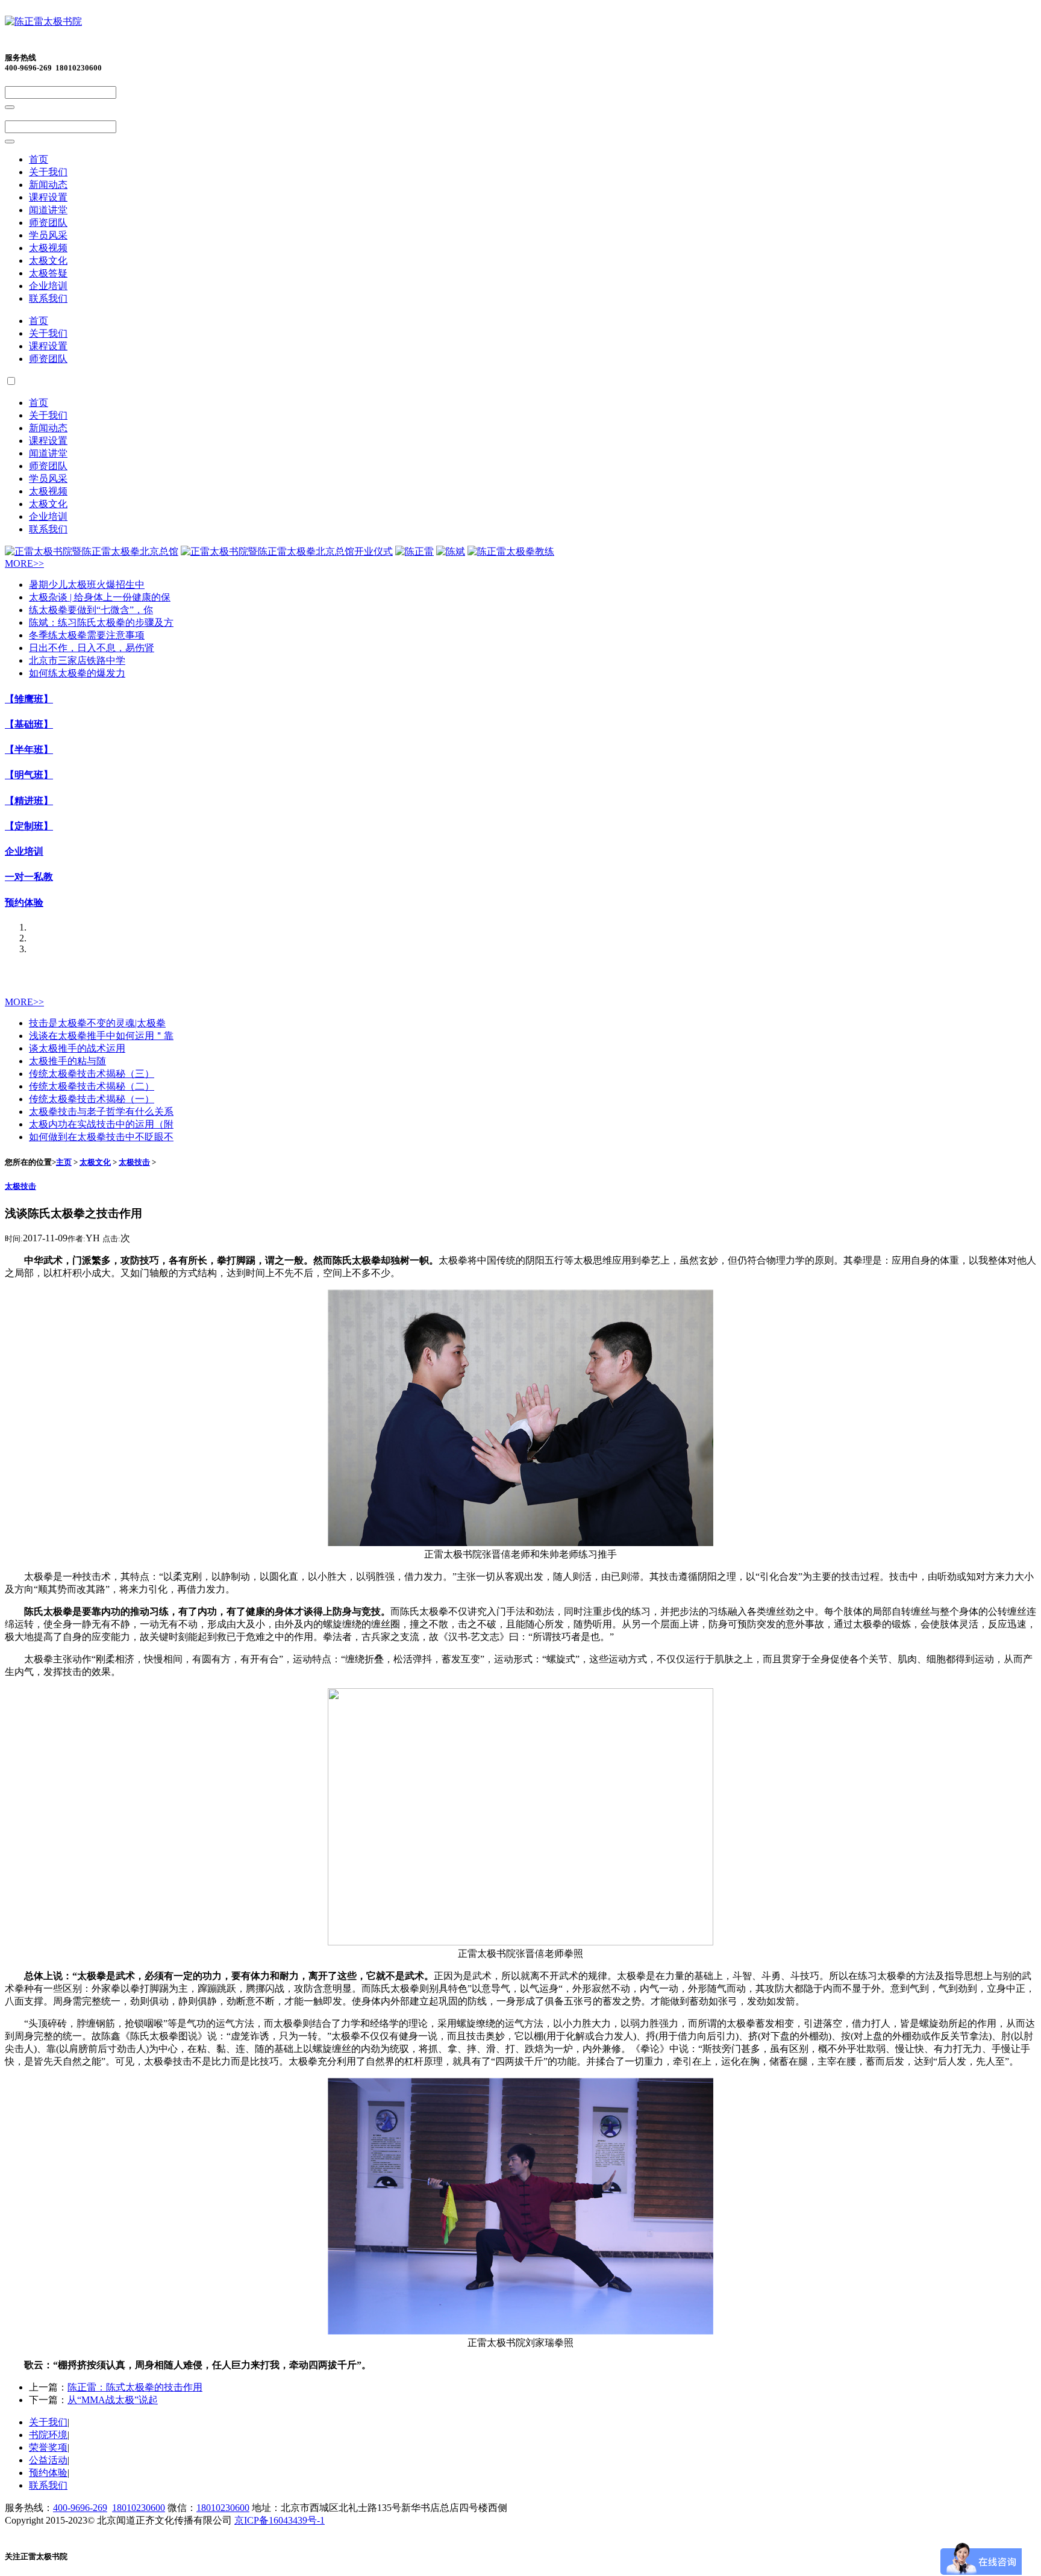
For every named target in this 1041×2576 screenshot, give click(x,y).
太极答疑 (48, 273)
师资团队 (48, 223)
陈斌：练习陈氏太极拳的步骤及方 (101, 622)
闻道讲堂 (48, 210)
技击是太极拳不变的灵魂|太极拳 (97, 1023)
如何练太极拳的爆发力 (77, 673)
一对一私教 (29, 877)
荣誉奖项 (48, 2447)
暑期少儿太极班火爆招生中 (87, 585)
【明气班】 (29, 775)
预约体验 (24, 903)
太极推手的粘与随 (67, 1061)
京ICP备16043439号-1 (280, 2520)
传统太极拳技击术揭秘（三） (92, 1074)
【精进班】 (29, 801)
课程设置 (48, 197)
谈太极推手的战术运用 (77, 1048)
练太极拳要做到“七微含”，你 (91, 610)
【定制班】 (29, 826)
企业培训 (48, 286)
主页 (64, 1162)
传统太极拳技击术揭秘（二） (92, 1086)
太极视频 (48, 248)
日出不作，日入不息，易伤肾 (92, 648)
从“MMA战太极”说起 (113, 2400)
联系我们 (48, 298)
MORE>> (24, 563)
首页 (39, 159)
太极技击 (134, 1162)
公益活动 (48, 2460)
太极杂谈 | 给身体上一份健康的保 (100, 597)
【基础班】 (29, 724)
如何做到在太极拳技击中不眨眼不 (101, 1137)
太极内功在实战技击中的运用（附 (101, 1124)
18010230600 (139, 2508)
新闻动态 (48, 185)
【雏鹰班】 (29, 699)
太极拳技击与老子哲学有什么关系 (101, 1112)
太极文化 (48, 260)
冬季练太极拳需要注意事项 (87, 635)
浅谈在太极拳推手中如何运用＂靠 (101, 1036)
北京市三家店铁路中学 (77, 660)
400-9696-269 (80, 2508)
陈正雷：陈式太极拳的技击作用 (135, 2387)
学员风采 (48, 235)
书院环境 (48, 2435)
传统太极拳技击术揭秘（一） (92, 1099)
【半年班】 (29, 750)
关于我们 (48, 172)
